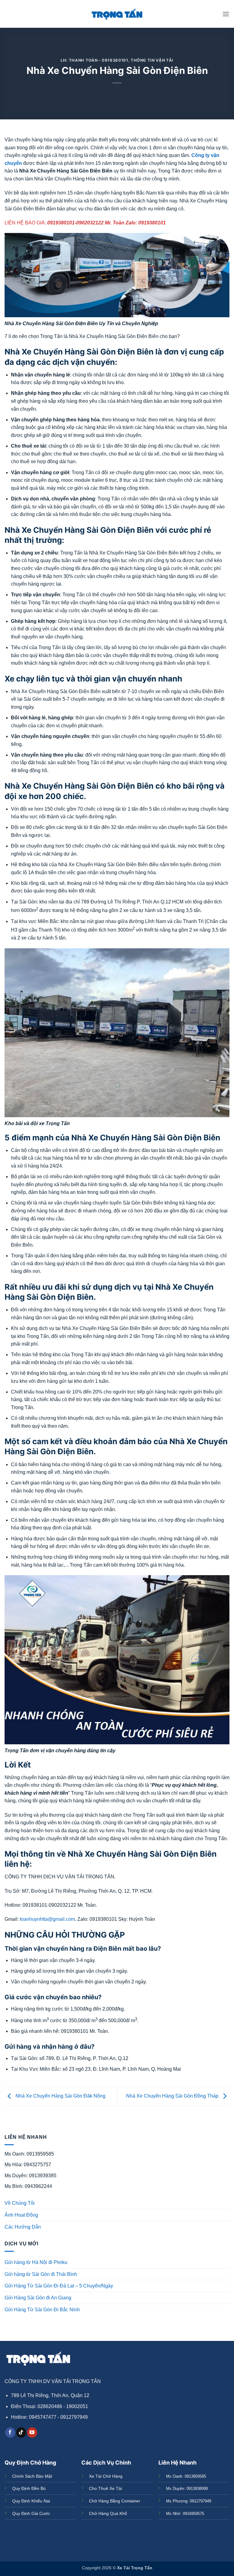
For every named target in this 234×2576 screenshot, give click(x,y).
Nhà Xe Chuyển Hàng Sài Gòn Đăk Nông (60, 2096)
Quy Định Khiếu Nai (31, 2501)
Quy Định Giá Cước (31, 2513)
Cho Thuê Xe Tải (105, 2488)
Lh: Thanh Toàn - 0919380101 (94, 60)
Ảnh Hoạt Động (21, 2215)
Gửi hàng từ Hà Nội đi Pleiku (36, 2262)
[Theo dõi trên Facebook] (10, 2432)
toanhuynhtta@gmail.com (47, 1919)
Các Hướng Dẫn (23, 2227)
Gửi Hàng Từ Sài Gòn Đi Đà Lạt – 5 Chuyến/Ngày (59, 2286)
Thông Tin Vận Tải (152, 60)
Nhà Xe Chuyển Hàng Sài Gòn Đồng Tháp (173, 2096)
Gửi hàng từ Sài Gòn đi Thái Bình (41, 2274)
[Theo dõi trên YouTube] (32, 2432)
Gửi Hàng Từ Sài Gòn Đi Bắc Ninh (42, 2310)
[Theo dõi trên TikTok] (21, 2432)
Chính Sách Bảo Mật (32, 2476)
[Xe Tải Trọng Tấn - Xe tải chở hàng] (117, 14)
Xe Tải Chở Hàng (106, 2476)
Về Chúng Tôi (20, 2203)
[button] (226, 14)
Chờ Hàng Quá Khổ (108, 2513)
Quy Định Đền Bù (29, 2488)
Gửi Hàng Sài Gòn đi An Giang (38, 2298)
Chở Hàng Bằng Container (115, 2501)
